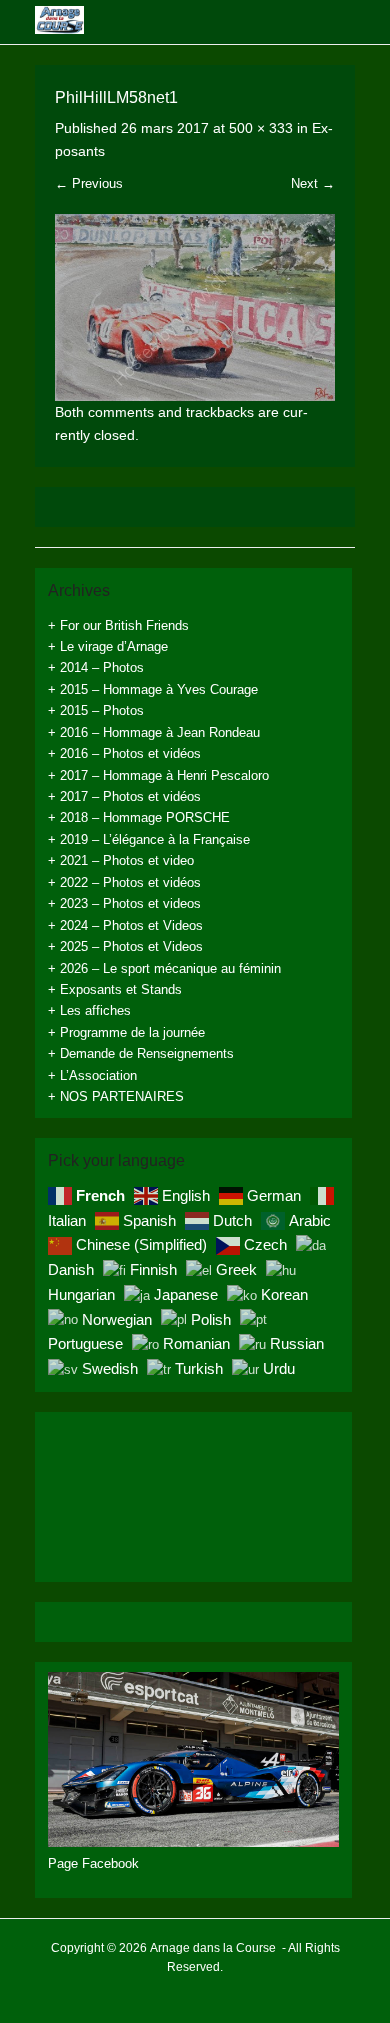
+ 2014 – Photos (96, 667)
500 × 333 (261, 128)
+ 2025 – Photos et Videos (125, 946)
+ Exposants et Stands (115, 989)
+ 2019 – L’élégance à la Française (149, 839)
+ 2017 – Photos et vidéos (124, 796)
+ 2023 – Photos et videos (124, 903)
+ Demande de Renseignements (141, 1053)
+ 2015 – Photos (96, 710)
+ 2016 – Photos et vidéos (124, 753)
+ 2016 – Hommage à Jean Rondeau (154, 732)
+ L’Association (92, 1075)
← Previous (89, 183)
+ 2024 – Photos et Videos (125, 925)
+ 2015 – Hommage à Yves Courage (153, 689)
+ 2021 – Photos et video (121, 860)
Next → (313, 183)
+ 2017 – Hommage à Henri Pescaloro (158, 775)
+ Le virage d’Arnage (108, 646)
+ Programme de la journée (126, 1032)
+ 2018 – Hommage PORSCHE (139, 817)
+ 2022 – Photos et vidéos (124, 882)
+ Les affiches (89, 1010)
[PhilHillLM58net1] (195, 307)
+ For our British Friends (118, 625)
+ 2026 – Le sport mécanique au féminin (164, 968)
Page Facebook (93, 1863)
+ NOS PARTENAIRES (116, 1096)
